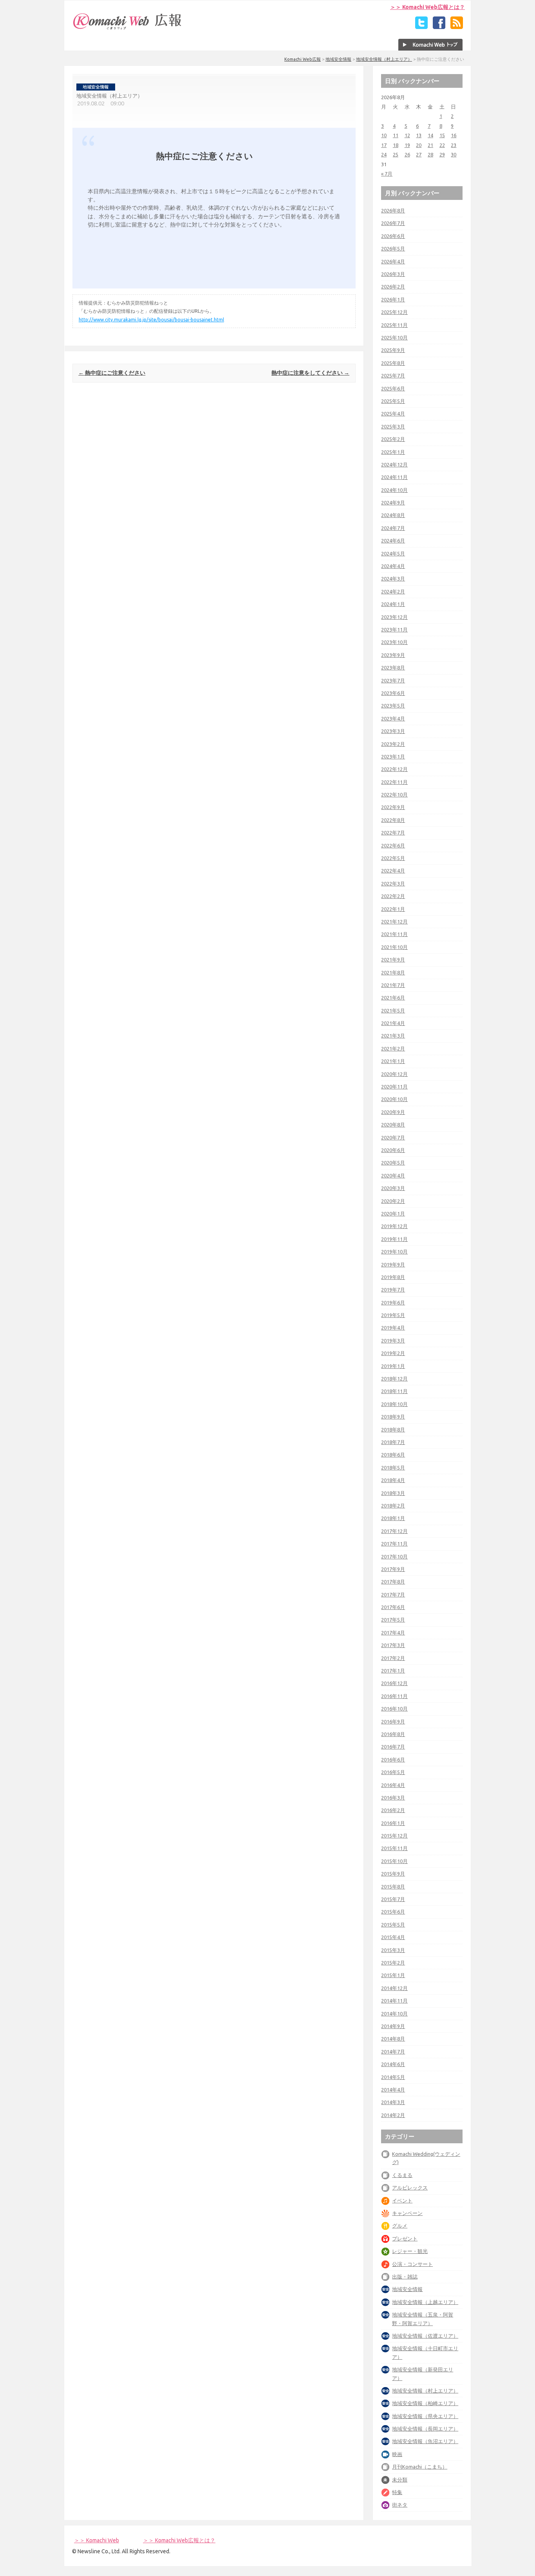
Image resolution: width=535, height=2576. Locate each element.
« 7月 (387, 174)
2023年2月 (393, 744)
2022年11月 (394, 782)
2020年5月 (393, 1163)
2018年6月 (393, 1455)
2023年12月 (394, 617)
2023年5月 (393, 706)
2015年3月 (393, 1950)
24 (384, 154)
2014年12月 (394, 1988)
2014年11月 (394, 2001)
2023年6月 (393, 693)
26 (407, 154)
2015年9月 (393, 1874)
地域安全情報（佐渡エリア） (425, 2336)
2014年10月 (394, 2014)
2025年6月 (393, 388)
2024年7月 (393, 528)
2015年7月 (393, 1899)
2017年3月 (393, 1645)
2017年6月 (393, 1607)
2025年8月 (393, 363)
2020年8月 (393, 1125)
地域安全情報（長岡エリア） (425, 2429)
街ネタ (400, 2505)
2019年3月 (393, 1341)
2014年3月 (393, 2102)
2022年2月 (393, 896)
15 (442, 135)
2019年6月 (393, 1303)
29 (442, 154)
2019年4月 (393, 1328)
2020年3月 (393, 1188)
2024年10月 (394, 490)
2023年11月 (394, 629)
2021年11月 (394, 934)
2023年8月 (393, 668)
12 (407, 135)
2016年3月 (393, 1798)
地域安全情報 (338, 59)
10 (384, 135)
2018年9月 (393, 1417)
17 (384, 145)
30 (454, 154)
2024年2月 (393, 591)
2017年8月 (393, 1582)
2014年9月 (393, 2026)
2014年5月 (393, 2077)
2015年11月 (394, 1848)
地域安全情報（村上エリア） (384, 59)
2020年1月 (393, 1214)
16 (454, 135)
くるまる (402, 2175)
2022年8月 (393, 820)
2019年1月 (393, 1366)
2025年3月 (393, 426)
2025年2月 (393, 439)
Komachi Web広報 (303, 59)
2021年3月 (393, 1036)
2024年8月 (393, 515)
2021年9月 (393, 960)
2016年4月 (393, 1785)
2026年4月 (393, 261)
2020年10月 (394, 1099)
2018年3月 (393, 1493)
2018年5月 (393, 1468)
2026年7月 (393, 223)
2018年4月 (393, 1480)
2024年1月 (393, 604)
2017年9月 (393, 1569)
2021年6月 (393, 998)
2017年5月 (393, 1620)
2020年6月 (393, 1150)
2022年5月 (393, 858)
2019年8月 (393, 1277)
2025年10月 (394, 337)
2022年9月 (393, 807)
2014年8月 (393, 2039)
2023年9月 (393, 655)
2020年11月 (394, 1087)
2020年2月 (393, 1201)
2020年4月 (393, 1176)
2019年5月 (393, 1315)
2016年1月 (393, 1823)
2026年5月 (393, 249)
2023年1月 (393, 756)
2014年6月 (393, 2064)
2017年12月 (394, 1531)
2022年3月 (393, 883)
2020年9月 (393, 1112)
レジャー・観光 (410, 2251)
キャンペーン (407, 2213)
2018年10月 (394, 1404)
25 (396, 154)
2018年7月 (393, 1442)
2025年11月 (394, 325)
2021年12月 (394, 922)
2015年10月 (394, 1861)
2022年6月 (393, 845)
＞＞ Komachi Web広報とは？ (427, 7)
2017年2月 (393, 1658)
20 (419, 145)
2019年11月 (394, 1239)
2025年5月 (393, 401)
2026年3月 (393, 274)
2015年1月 (393, 1975)
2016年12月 (394, 1683)
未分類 (400, 2480)
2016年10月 (394, 1709)
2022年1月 (393, 909)
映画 (397, 2454)
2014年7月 (393, 2052)
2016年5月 (393, 1772)
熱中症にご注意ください (112, 373)
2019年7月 (393, 1290)
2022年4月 (393, 871)
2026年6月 (393, 236)
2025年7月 (393, 376)
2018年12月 (394, 1379)
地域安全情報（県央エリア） (425, 2416)
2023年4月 (393, 718)
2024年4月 (393, 566)
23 (454, 145)
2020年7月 (393, 1137)
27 (419, 154)
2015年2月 (393, 1963)
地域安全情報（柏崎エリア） (425, 2403)
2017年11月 (394, 1544)
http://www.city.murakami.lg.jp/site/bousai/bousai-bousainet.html (151, 320)
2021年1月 (393, 1061)
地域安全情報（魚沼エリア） (425, 2441)
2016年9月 (393, 1722)
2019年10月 (394, 1252)
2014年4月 (393, 2090)
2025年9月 (393, 350)
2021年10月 (394, 947)
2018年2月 (393, 1506)
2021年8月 (393, 972)
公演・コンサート (412, 2264)
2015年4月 (393, 1937)
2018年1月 (393, 1518)
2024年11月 (394, 477)
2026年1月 (393, 299)
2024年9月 (393, 503)
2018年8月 (393, 1429)
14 (430, 135)
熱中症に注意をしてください (310, 373)
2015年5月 (393, 1925)
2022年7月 (393, 833)
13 (419, 135)
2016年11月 (394, 1696)
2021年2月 (393, 1049)
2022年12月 (394, 769)
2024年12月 (394, 464)
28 (430, 154)
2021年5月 (393, 1010)
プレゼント (405, 2239)
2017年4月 (393, 1633)
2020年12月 (394, 1074)
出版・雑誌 (405, 2277)
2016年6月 (393, 1760)
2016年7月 (393, 1747)
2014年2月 (393, 2115)
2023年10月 (394, 642)
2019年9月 (393, 1264)
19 (407, 145)
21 (430, 145)
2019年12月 (394, 1226)
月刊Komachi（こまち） (420, 2467)
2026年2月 (393, 287)
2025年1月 (393, 452)
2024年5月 (393, 553)
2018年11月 (394, 1391)
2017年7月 (393, 1595)
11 (396, 135)
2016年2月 (393, 1810)
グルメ (400, 2226)
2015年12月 (394, 1836)
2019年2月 (393, 1353)
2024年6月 (393, 541)
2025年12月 (394, 312)
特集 (397, 2492)
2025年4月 (393, 414)
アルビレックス (410, 2188)
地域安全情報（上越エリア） (425, 2302)
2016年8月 (393, 1734)
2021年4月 (393, 1023)
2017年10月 (394, 1556)
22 (442, 145)
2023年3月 (393, 731)
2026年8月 (393, 210)
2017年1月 (393, 1671)
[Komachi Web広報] (128, 29)
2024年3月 (393, 579)
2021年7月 (393, 985)
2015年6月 (393, 1912)
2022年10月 (394, 795)
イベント (402, 2200)
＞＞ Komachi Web (97, 2540)
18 (396, 145)
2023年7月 (393, 680)
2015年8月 (393, 1887)
